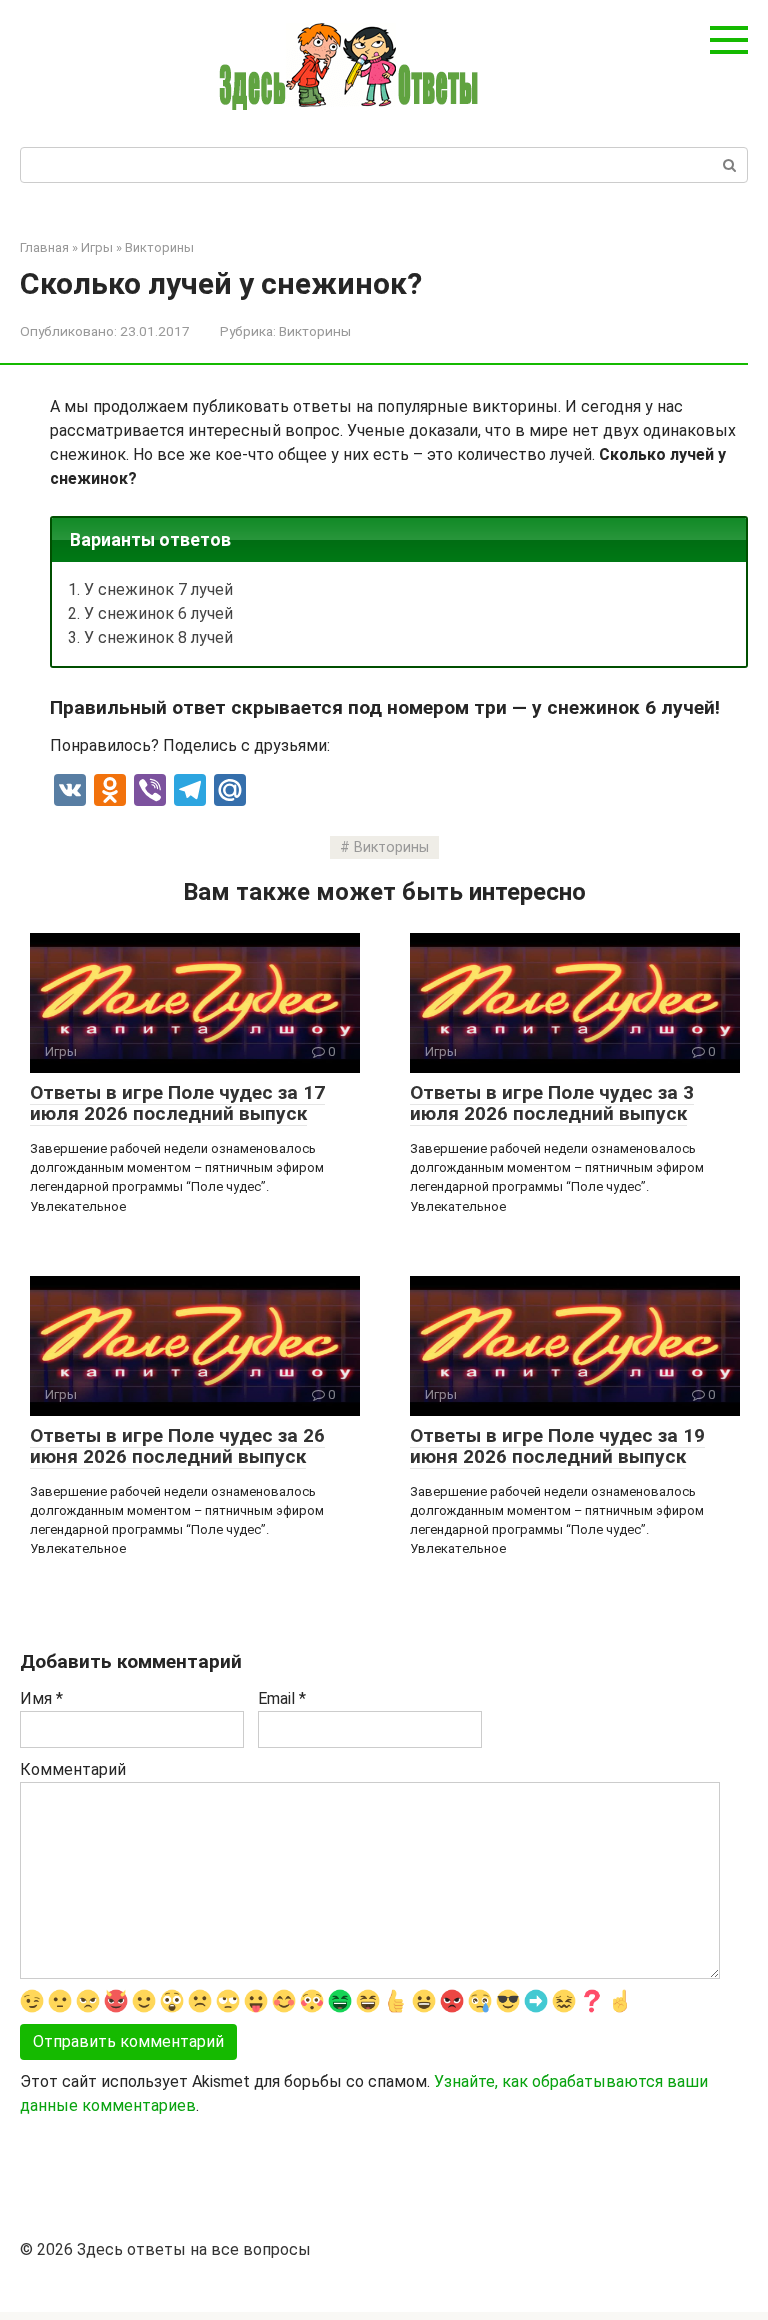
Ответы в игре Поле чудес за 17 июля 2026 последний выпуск (177, 1103)
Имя (41, 1698)
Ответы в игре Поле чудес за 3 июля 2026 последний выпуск (552, 1103)
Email (282, 1698)
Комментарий (73, 1769)
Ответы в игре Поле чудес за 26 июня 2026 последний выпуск (177, 1446)
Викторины (315, 331)
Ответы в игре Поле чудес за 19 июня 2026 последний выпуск (557, 1446)
